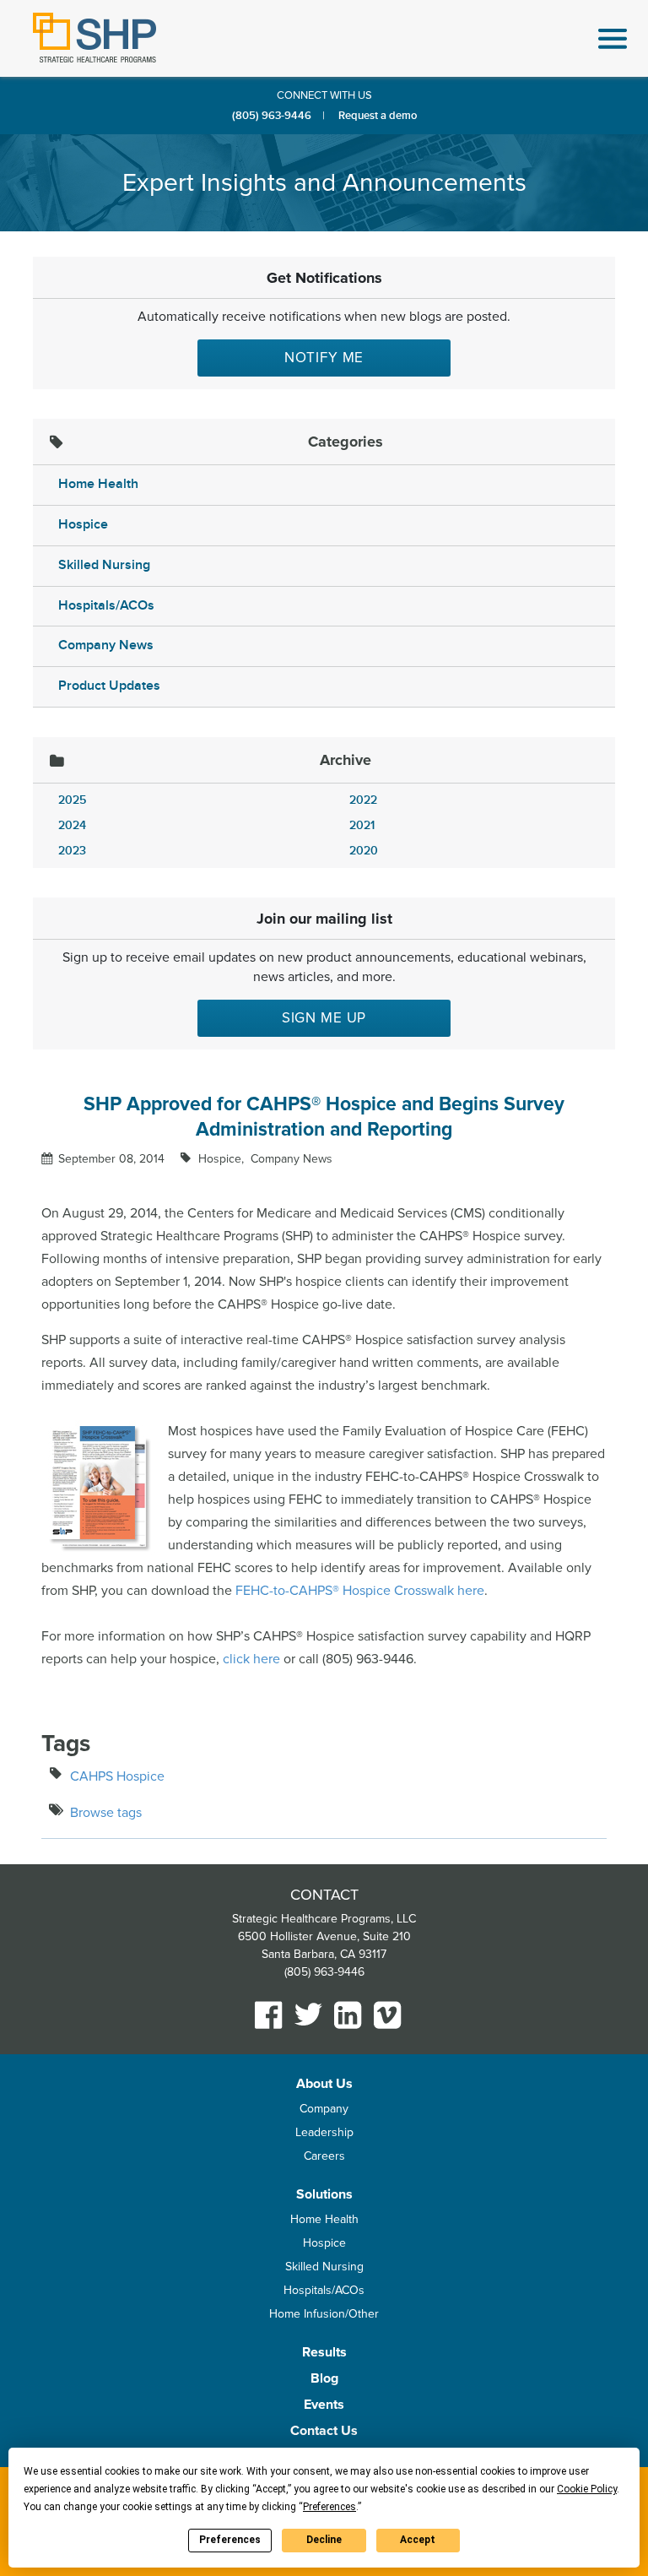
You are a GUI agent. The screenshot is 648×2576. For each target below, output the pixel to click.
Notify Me (324, 358)
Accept (418, 2540)
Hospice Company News (264, 1159)
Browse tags (106, 1813)
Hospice (83, 525)
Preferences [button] (329, 2507)
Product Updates (109, 686)
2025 (72, 800)
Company (324, 2109)
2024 (72, 825)
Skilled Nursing (104, 565)
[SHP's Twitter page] (308, 2014)
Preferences (230, 2540)
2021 (362, 825)
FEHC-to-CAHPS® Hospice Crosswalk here (360, 1591)
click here (251, 1659)
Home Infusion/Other (324, 2314)
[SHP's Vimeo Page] (388, 2015)
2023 (72, 851)
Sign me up (324, 1018)
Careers (324, 2156)
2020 (364, 851)
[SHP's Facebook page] (269, 2015)
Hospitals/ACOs (106, 606)
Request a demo (378, 116)
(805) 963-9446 (272, 116)
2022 (363, 800)
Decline (324, 2540)
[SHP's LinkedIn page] (348, 2015)
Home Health (98, 484)
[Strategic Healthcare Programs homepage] (94, 38)
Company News (106, 645)
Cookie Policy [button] (587, 2489)
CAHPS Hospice (117, 1776)
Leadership (324, 2132)
